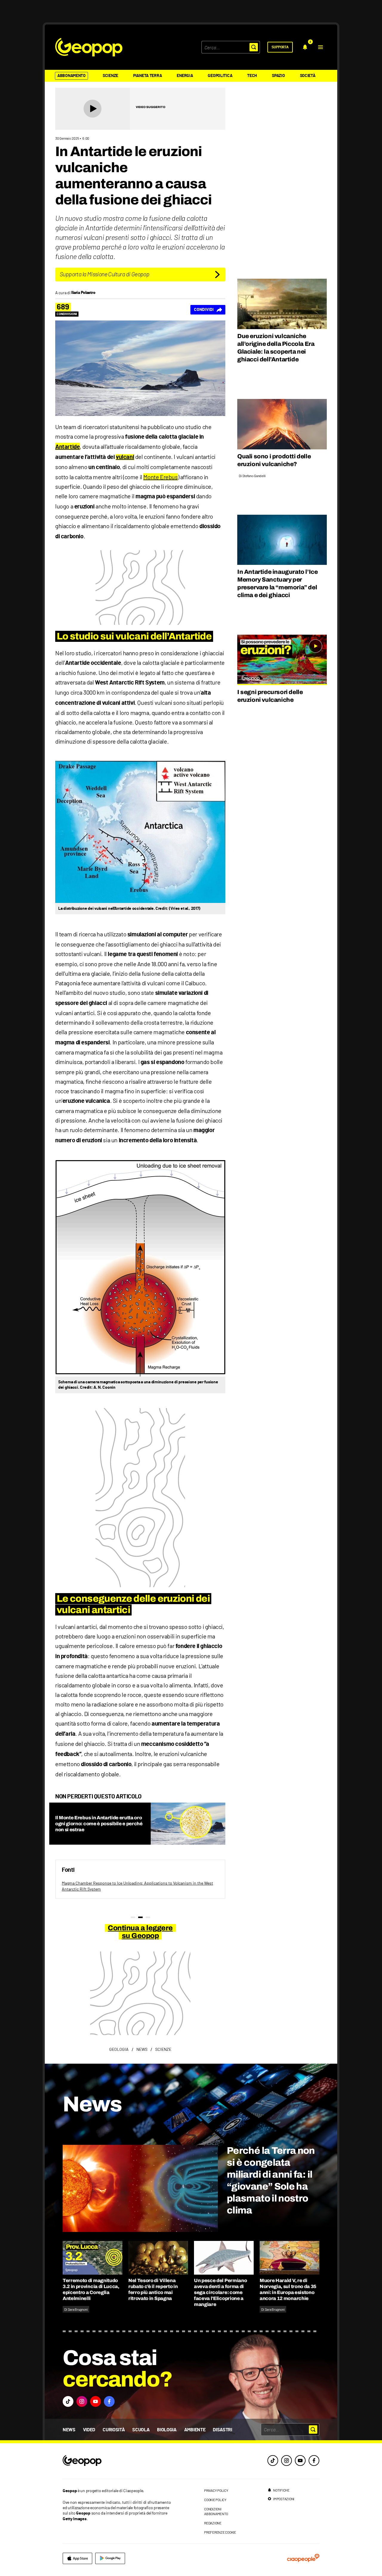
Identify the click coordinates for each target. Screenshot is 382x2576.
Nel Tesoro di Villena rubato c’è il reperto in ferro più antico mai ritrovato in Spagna (153, 2289)
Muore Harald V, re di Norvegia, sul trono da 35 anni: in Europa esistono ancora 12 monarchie (288, 2289)
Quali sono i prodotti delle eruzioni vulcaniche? (274, 460)
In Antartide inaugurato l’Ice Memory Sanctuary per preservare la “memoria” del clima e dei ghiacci (277, 583)
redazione (213, 2523)
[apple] (77, 2558)
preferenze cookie (220, 2532)
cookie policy (215, 2500)
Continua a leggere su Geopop (140, 1932)
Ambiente (195, 2430)
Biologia (167, 2430)
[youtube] (300, 2461)
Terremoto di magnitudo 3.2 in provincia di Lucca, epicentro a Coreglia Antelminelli (91, 2289)
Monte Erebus (160, 477)
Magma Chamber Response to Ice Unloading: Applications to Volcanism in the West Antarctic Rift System (137, 1886)
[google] (110, 2558)
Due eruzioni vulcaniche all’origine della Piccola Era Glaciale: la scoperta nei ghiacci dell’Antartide (276, 348)
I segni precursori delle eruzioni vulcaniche (270, 696)
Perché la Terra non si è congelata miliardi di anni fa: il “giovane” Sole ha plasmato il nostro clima (271, 2180)
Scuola (141, 2430)
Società (308, 76)
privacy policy (216, 2490)
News (69, 2430)
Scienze (110, 76)
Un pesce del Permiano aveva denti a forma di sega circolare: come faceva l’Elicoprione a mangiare (220, 2292)
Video (89, 2430)
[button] (321, 47)
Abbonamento (71, 76)
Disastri (222, 2430)
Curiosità (114, 2430)
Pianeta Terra (147, 76)
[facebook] (314, 2461)
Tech (252, 76)
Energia (185, 76)
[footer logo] (118, 2461)
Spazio (278, 76)
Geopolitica (220, 76)
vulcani (125, 457)
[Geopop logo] (89, 47)
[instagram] (286, 2461)
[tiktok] (273, 2461)
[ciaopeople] (303, 2558)
